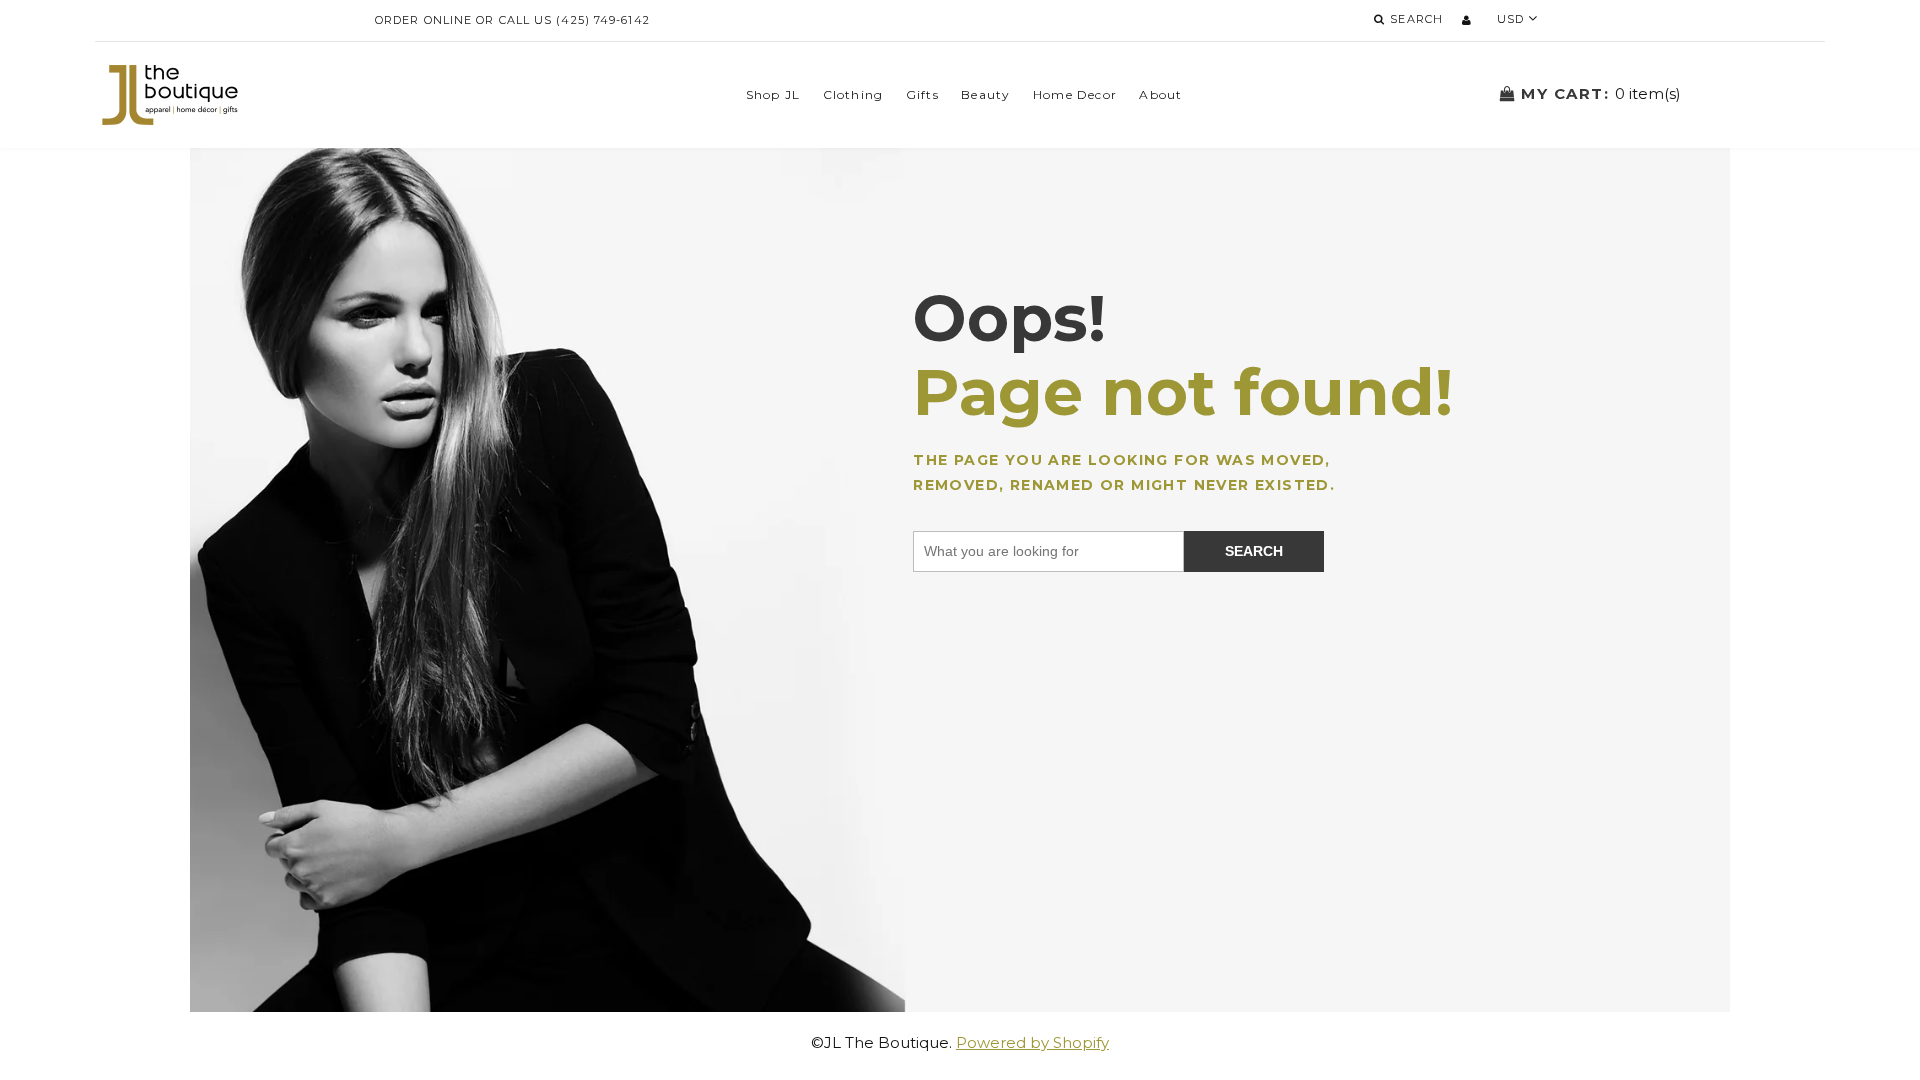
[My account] (1466, 20)
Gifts (922, 94)
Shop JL (773, 94)
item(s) (1601, 93)
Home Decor (1075, 94)
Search (1254, 551)
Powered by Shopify (1032, 1042)
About (1160, 94)
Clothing (853, 94)
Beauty (985, 94)
